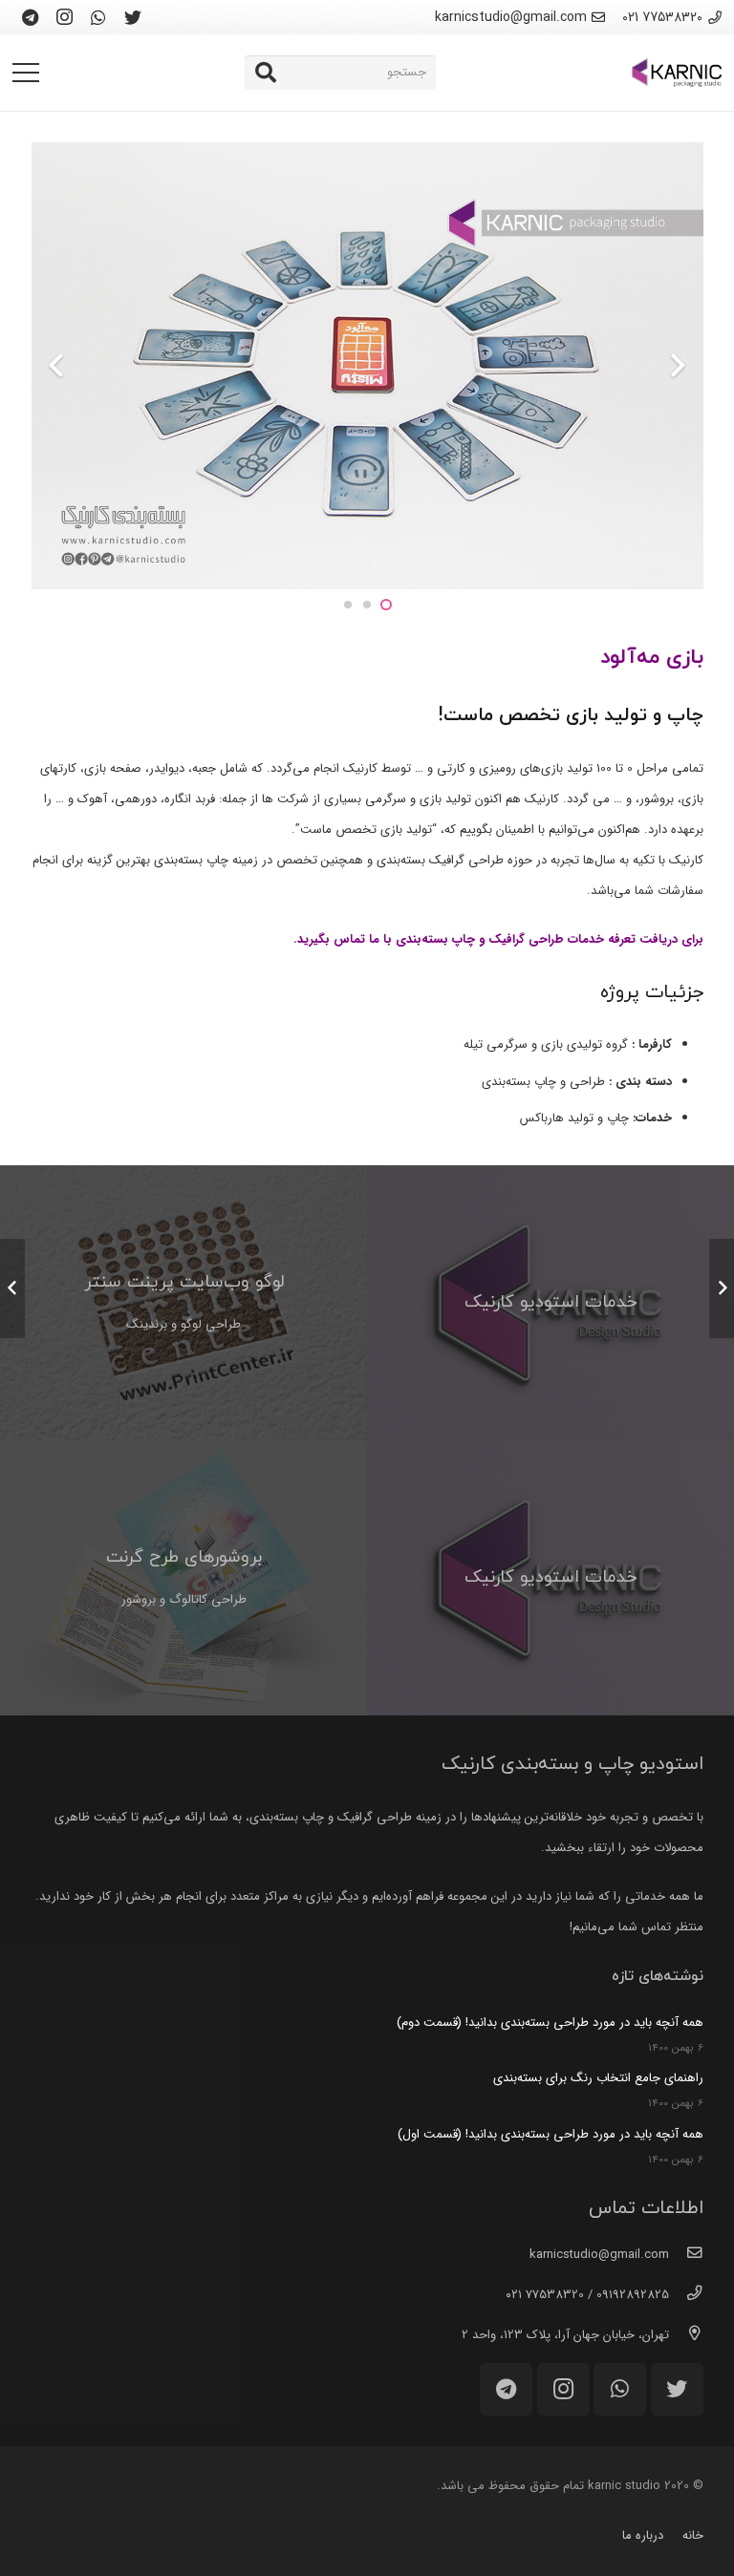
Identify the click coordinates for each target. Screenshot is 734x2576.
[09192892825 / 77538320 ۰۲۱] (686, 2295)
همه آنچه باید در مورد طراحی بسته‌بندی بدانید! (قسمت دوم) (550, 2022)
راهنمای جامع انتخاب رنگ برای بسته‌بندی (598, 2078)
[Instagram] (64, 17)
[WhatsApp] (98, 17)
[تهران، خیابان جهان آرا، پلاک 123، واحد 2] (686, 2335)
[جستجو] (266, 73)
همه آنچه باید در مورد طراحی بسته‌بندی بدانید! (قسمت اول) (550, 2134)
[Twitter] (133, 17)
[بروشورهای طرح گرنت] (183, 1578)
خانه (693, 2535)
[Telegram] (30, 17)
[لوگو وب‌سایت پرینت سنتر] (183, 1303)
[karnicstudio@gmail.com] (686, 2255)
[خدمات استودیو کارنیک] (550, 1303)
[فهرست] (26, 73)
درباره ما (643, 2535)
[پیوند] (677, 73)
